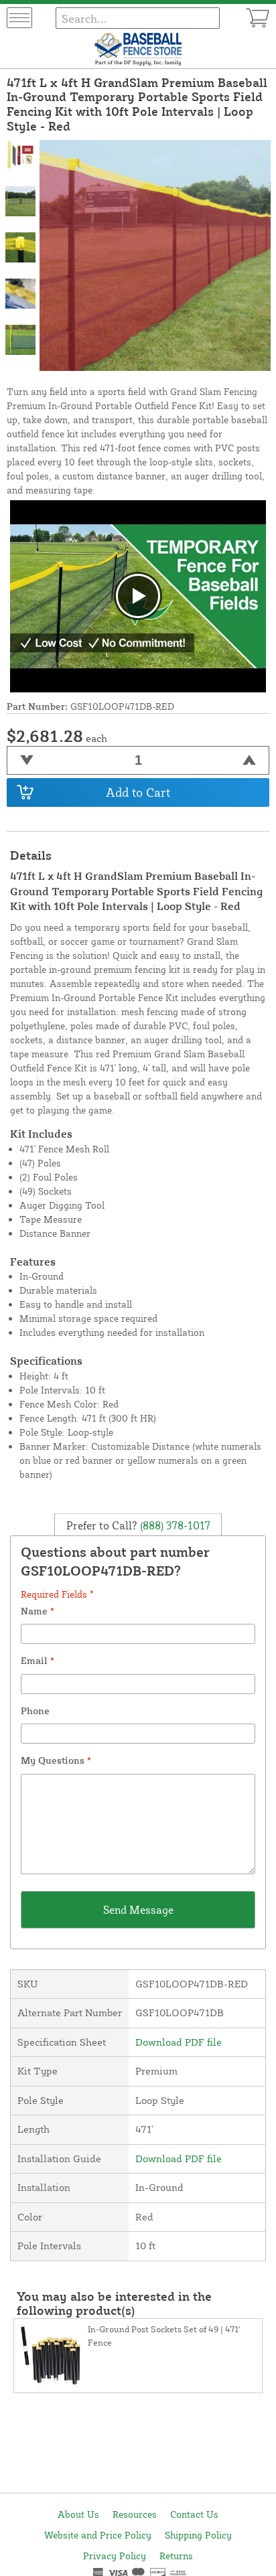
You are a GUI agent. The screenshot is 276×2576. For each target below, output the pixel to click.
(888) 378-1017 (174, 1525)
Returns (176, 2556)
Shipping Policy (198, 2535)
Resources (135, 2514)
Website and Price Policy (98, 2535)
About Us (78, 2514)
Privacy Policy (115, 2556)
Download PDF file (179, 2042)
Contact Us (194, 2514)
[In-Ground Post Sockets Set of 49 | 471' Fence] (51, 2356)
